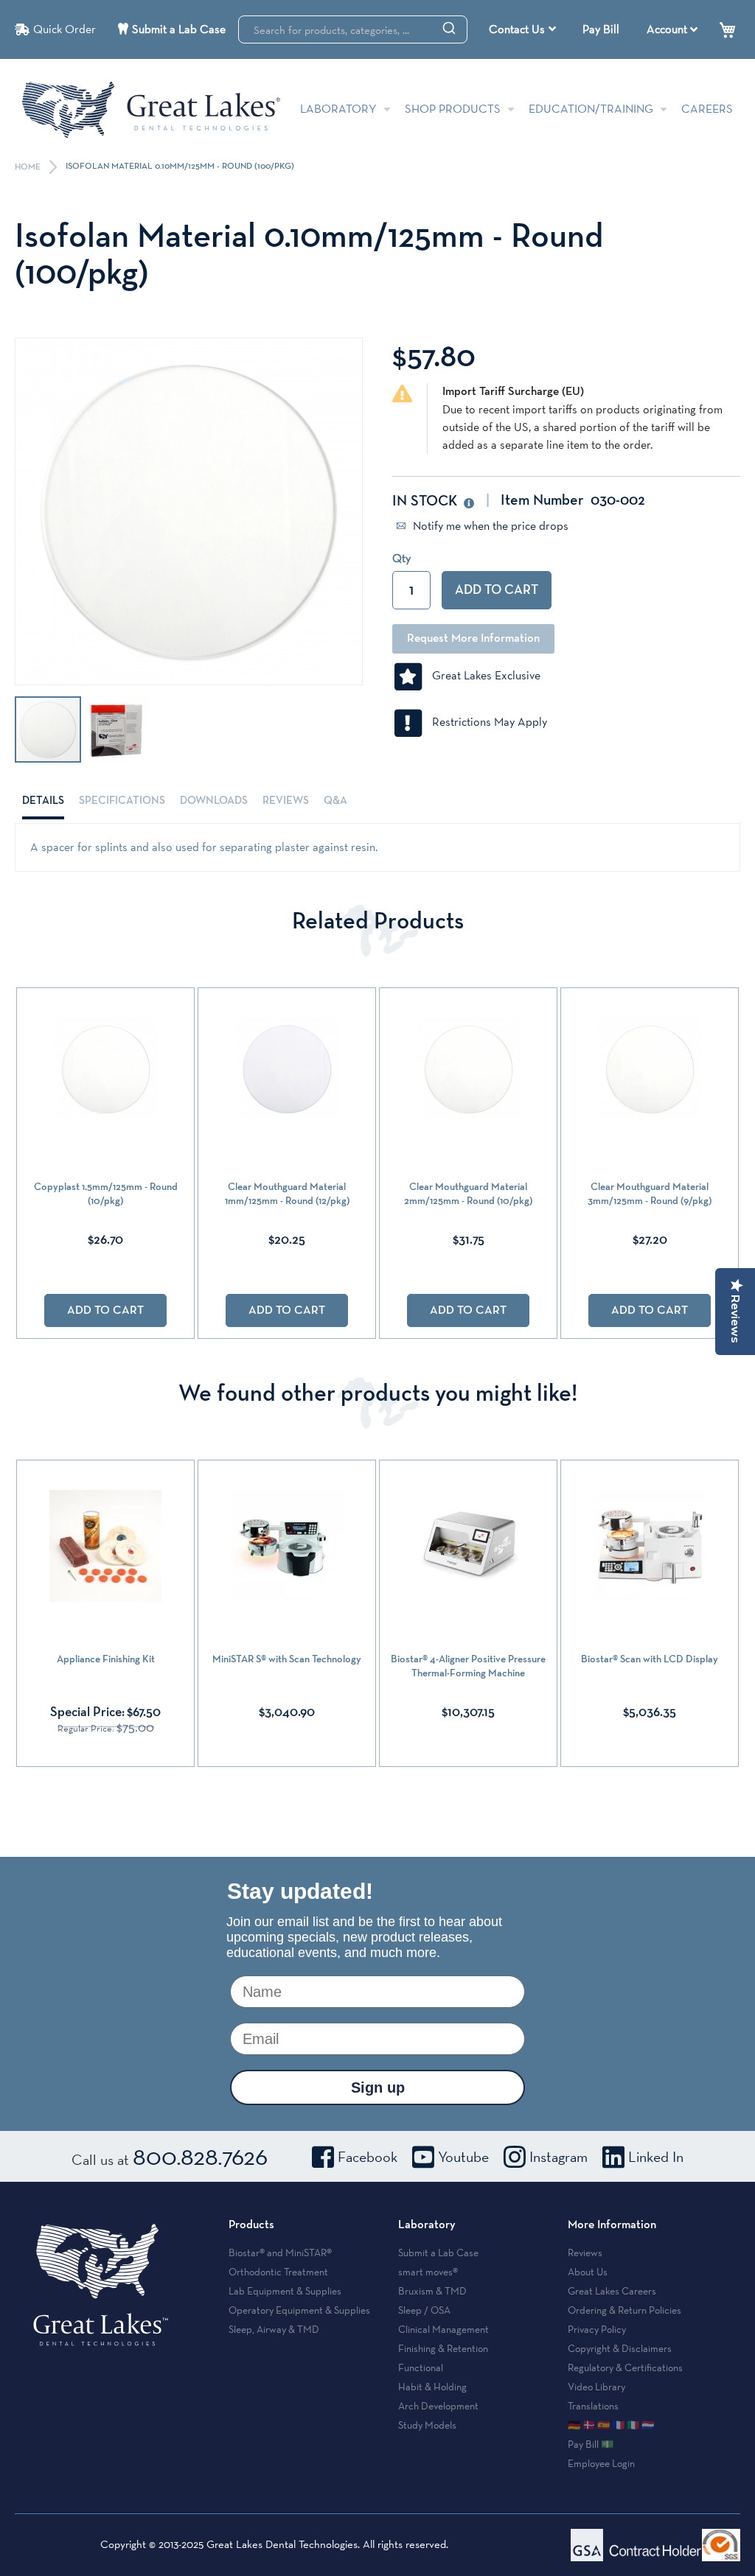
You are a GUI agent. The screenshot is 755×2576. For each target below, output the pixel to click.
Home (29, 167)
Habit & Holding (432, 2387)
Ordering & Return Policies (624, 2310)
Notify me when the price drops (489, 526)
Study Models (427, 2425)
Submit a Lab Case (179, 29)
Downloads (214, 801)
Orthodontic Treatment (278, 2272)
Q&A (335, 801)
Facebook (368, 2157)
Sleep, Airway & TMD (274, 2329)
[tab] (43, 801)
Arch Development (438, 2406)
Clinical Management (443, 2329)
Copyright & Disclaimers (620, 2348)
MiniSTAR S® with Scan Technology (287, 1659)
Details (43, 801)
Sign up (378, 2087)
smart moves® (428, 2272)
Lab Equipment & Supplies (285, 2291)
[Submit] (449, 27)
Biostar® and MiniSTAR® (280, 2253)
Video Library (596, 2387)
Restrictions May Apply (485, 722)
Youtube (463, 2157)
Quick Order (65, 29)
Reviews (286, 801)
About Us (588, 2272)
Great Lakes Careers (612, 2291)
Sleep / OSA (424, 2310)
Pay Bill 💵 (591, 2444)
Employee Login (601, 2463)
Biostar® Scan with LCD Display (650, 1659)
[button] (116, 729)
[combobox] (353, 29)
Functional (421, 2367)
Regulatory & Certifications (625, 2367)
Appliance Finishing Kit (106, 1659)
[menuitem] (522, 29)
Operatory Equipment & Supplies (299, 2310)
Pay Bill (601, 29)
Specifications (122, 801)
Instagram (559, 2157)
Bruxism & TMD (432, 2291)
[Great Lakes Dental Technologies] (151, 109)
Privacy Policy (597, 2329)
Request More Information (473, 639)
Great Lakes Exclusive (482, 675)
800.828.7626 (200, 2156)
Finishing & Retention (443, 2348)
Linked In (656, 2157)
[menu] (524, 29)
